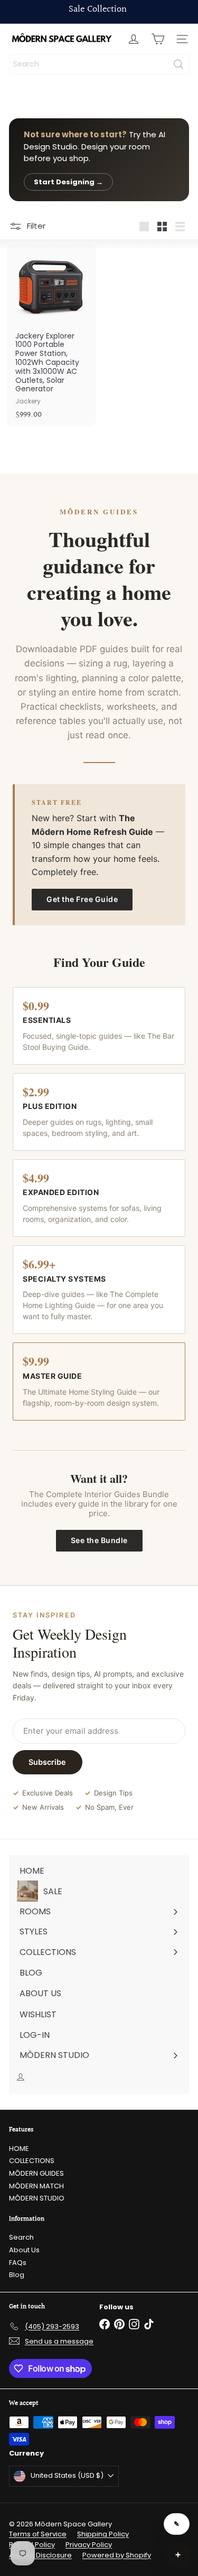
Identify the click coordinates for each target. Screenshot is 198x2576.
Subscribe (47, 1762)
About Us (24, 2250)
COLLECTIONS (32, 2161)
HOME (19, 2149)
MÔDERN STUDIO (37, 2198)
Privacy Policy (89, 2545)
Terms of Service (38, 2534)
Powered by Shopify (117, 2555)
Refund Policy (32, 2545)
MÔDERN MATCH (36, 2186)
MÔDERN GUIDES (36, 2173)
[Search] (178, 64)
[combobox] (99, 64)
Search (21, 2237)
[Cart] (158, 39)
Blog (17, 2275)
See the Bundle (99, 1540)
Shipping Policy (103, 2534)
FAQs (18, 2263)
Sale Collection (98, 9)
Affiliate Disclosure (40, 2555)
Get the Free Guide (82, 899)
